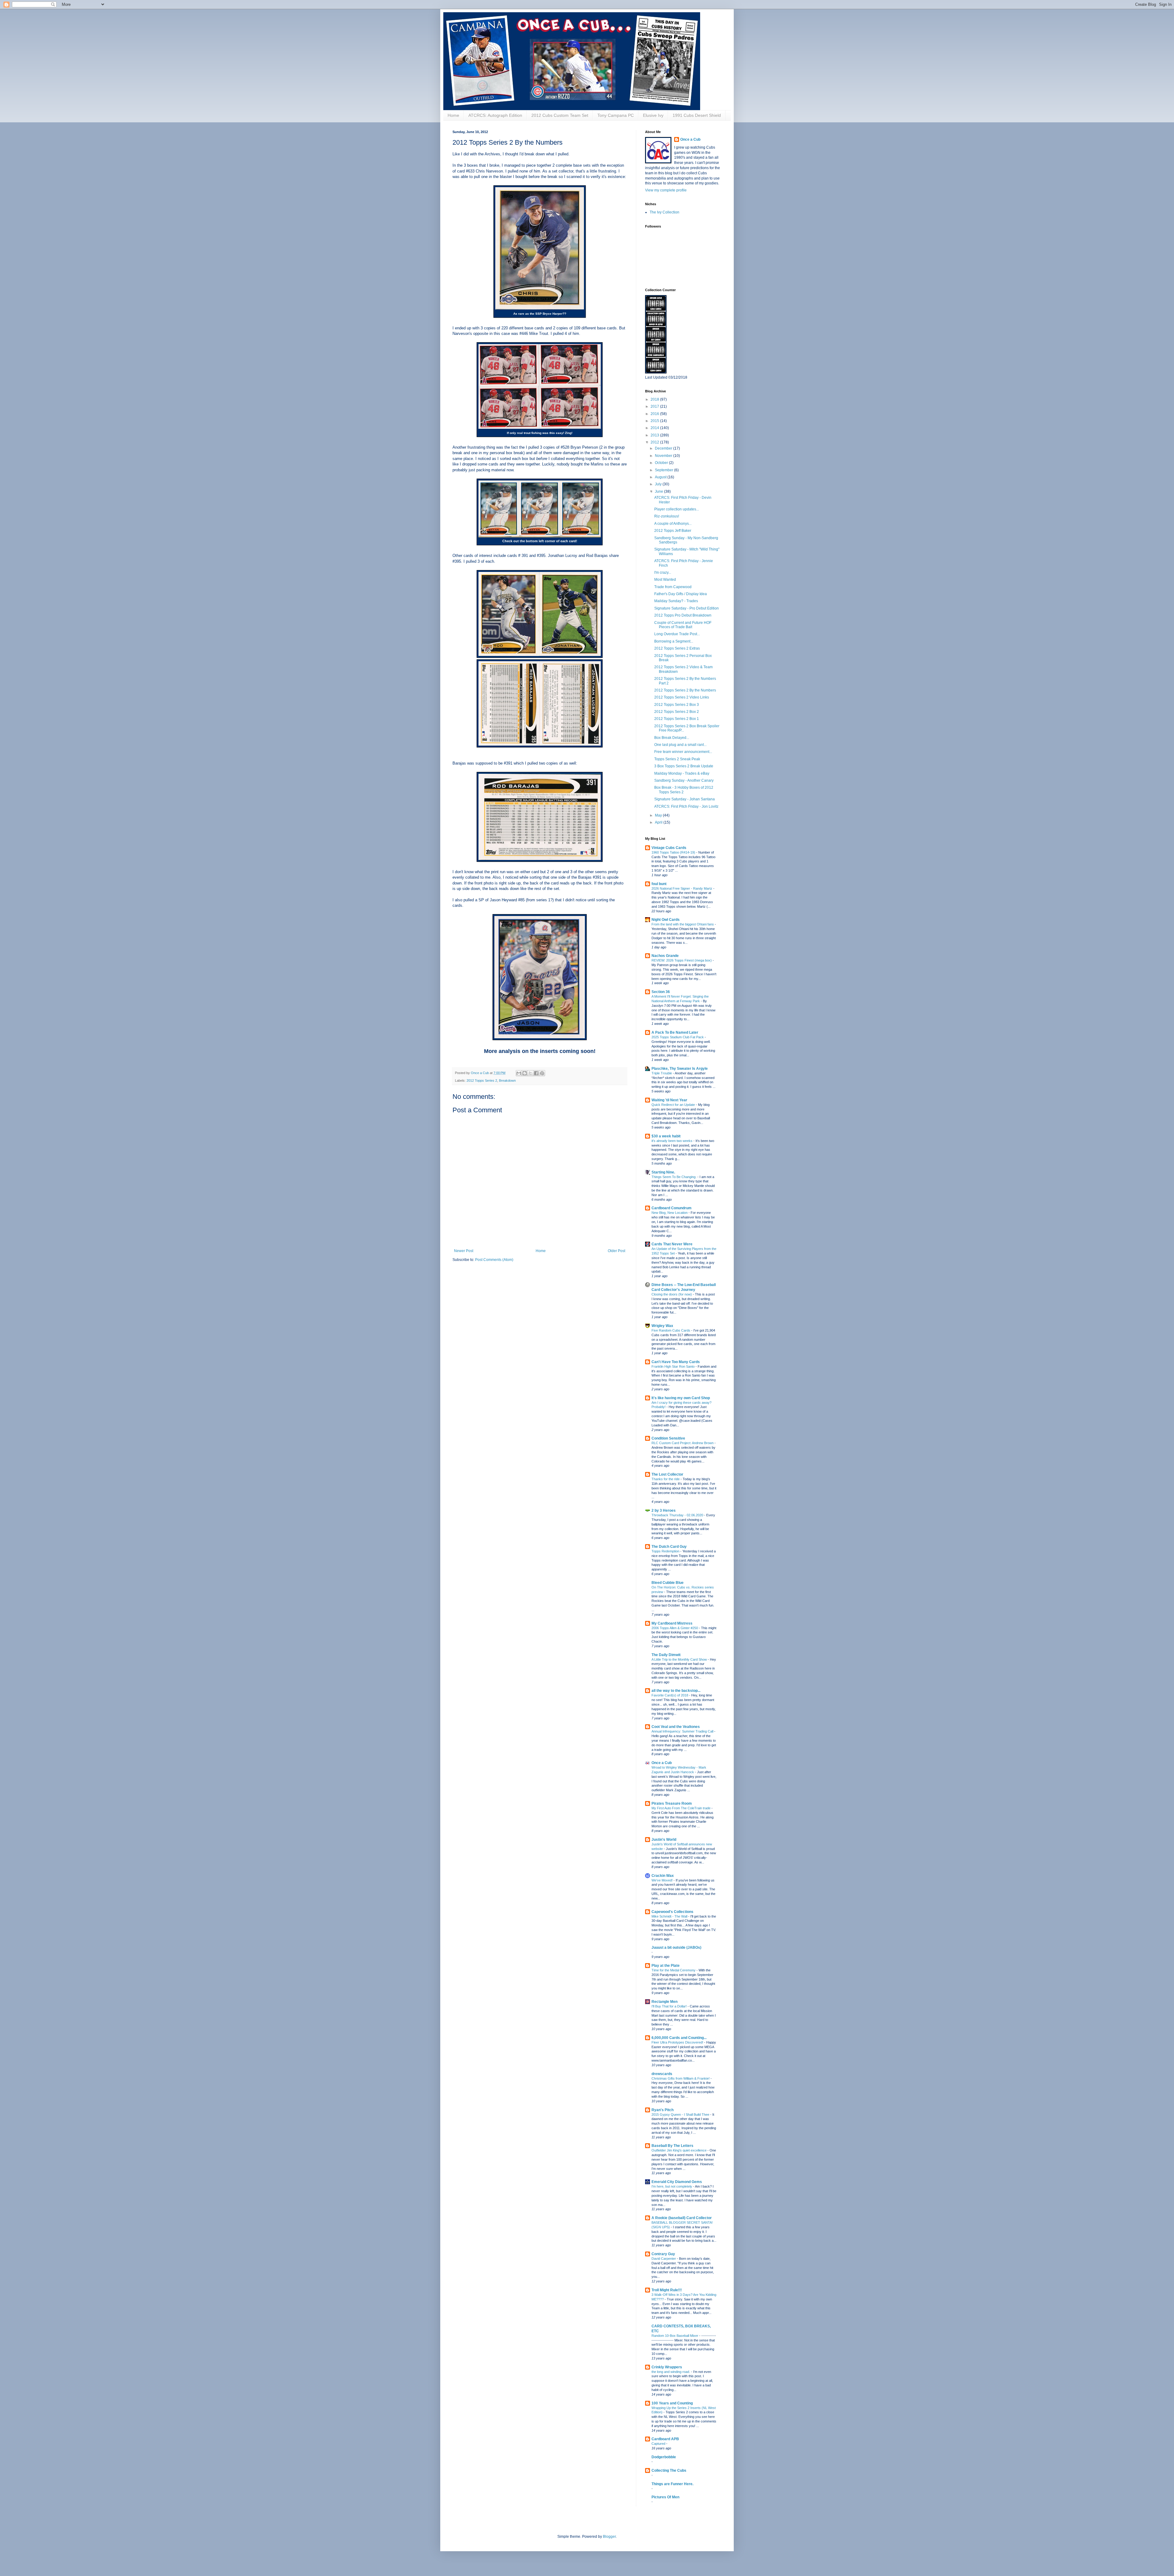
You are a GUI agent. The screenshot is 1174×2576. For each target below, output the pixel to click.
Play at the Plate (666, 1966)
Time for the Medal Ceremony (674, 1970)
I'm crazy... (663, 573)
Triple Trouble (662, 1073)
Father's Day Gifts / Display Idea (681, 594)
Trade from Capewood (673, 587)
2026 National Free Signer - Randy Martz (682, 888)
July (659, 484)
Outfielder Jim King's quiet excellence (679, 2150)
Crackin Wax (663, 1876)
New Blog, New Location (670, 1213)
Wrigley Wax (662, 1326)
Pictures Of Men (665, 2497)
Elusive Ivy (653, 115)
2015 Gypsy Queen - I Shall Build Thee (681, 2115)
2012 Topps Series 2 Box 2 (677, 712)
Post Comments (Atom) (494, 1260)
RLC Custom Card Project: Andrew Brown (683, 1443)
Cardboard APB (665, 2439)
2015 (655, 421)
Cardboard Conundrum (672, 1208)
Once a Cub (690, 139)
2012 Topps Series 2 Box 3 (677, 705)
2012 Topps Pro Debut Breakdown (683, 615)
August (661, 477)
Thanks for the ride (666, 1479)
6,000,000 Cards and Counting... (679, 2038)
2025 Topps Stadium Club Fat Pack (678, 1037)
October (662, 463)
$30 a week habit (666, 1136)
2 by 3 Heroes (664, 1510)
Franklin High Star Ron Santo (674, 1366)
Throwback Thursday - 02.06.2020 (678, 1515)
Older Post (617, 1251)
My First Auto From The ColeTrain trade (681, 1808)
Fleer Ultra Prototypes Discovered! (678, 2042)
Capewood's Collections (672, 1912)
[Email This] (519, 1073)
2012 (655, 442)
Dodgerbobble (664, 2457)
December (664, 448)
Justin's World (664, 1840)
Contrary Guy (663, 2254)
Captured (659, 2444)
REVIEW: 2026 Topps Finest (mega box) (682, 960)
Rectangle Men (665, 2002)
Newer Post (464, 1251)
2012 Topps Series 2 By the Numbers (685, 690)
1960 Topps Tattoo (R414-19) (674, 852)
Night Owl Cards (666, 920)
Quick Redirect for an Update (674, 1105)
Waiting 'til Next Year (669, 1100)
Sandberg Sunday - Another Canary (684, 780)
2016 (655, 414)
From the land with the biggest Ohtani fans (683, 924)
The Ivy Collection (665, 212)
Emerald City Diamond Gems (677, 2182)
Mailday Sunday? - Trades (676, 601)
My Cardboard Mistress (672, 1623)
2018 (655, 399)
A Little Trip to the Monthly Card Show (680, 1659)
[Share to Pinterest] (542, 1073)
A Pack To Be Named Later (675, 1032)
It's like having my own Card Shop (681, 1398)
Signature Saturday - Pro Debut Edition (687, 608)
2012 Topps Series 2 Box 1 (677, 719)
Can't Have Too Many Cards (676, 1362)
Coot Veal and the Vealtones (676, 1727)
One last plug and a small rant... (680, 745)
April (659, 822)
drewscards (662, 2074)
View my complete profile (666, 190)
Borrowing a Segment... (674, 641)
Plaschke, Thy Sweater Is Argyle (680, 1069)
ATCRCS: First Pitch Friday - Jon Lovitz (686, 806)
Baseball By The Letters (672, 2146)
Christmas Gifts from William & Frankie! (681, 2078)
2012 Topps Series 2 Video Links (682, 697)
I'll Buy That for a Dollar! (670, 2006)
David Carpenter (664, 2259)
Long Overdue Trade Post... (677, 634)
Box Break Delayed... (672, 738)
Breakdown (507, 1080)
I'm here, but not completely (672, 2186)
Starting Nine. (663, 1172)
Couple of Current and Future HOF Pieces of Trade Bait (683, 625)
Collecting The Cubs (669, 2470)
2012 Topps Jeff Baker (673, 531)
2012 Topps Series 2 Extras (677, 648)
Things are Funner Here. (672, 2484)
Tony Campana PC (616, 115)
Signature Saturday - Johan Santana (685, 799)
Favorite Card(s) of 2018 (670, 1695)
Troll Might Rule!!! (667, 2290)
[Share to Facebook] (536, 1073)
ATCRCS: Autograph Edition (495, 115)
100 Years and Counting (672, 2403)
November (664, 456)
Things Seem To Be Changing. (674, 1177)
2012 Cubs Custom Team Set (560, 115)
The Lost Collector (667, 1474)
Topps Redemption (666, 1551)
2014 (655, 428)
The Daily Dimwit (666, 1655)
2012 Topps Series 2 (482, 1080)
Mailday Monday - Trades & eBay (682, 773)
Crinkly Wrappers (667, 2367)
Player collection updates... (677, 509)
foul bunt (659, 884)
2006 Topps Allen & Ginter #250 (675, 1628)
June (659, 491)
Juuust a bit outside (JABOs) (676, 1948)
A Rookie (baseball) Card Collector (682, 2218)
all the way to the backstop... (676, 1691)
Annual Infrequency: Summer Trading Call (683, 1731)
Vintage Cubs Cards (669, 848)
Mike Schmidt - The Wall (670, 1916)
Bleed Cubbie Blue (668, 1583)
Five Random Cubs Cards (671, 1330)
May (659, 815)
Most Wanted (665, 580)
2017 (655, 406)
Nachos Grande (665, 956)
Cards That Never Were (672, 1244)
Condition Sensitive (668, 1438)
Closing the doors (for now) (672, 1294)
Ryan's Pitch (663, 2110)
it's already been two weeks (672, 1141)
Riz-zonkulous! (667, 516)
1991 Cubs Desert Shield (697, 115)
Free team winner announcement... (683, 752)
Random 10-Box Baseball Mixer (675, 2336)
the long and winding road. (671, 2372)
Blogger (609, 2537)
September (665, 470)
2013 (655, 435)
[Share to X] (530, 1073)
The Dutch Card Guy (669, 1547)
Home (453, 115)
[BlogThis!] (525, 1073)
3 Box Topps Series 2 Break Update (684, 766)
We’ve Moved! (663, 1880)
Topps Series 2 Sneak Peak (677, 759)
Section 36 (661, 992)
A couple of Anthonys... (673, 524)
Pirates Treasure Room (672, 1803)
